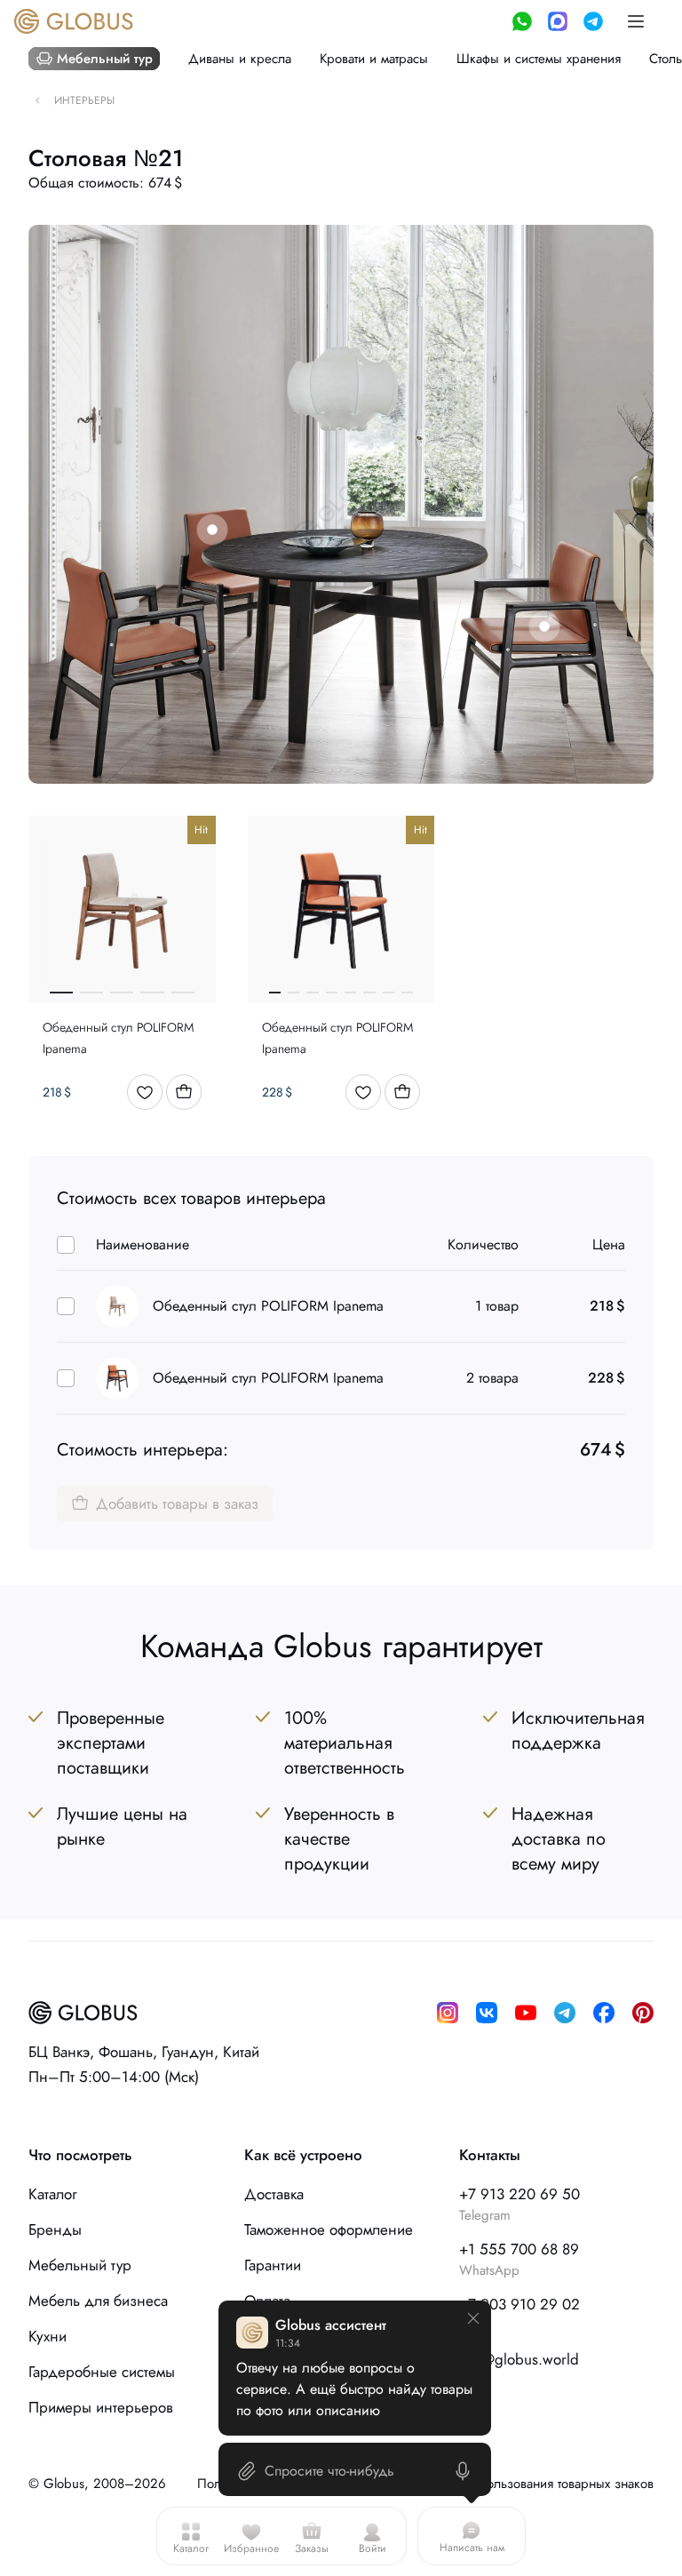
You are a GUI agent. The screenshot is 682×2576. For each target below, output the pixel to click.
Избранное (251, 2548)
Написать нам (472, 2548)
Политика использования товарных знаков (531, 2484)
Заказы (312, 2548)
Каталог (191, 2548)
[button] (636, 21)
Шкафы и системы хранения (539, 59)
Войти (373, 2548)
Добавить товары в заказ (177, 1503)
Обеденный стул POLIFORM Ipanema (268, 1306)
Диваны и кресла (240, 59)
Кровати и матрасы (374, 59)
